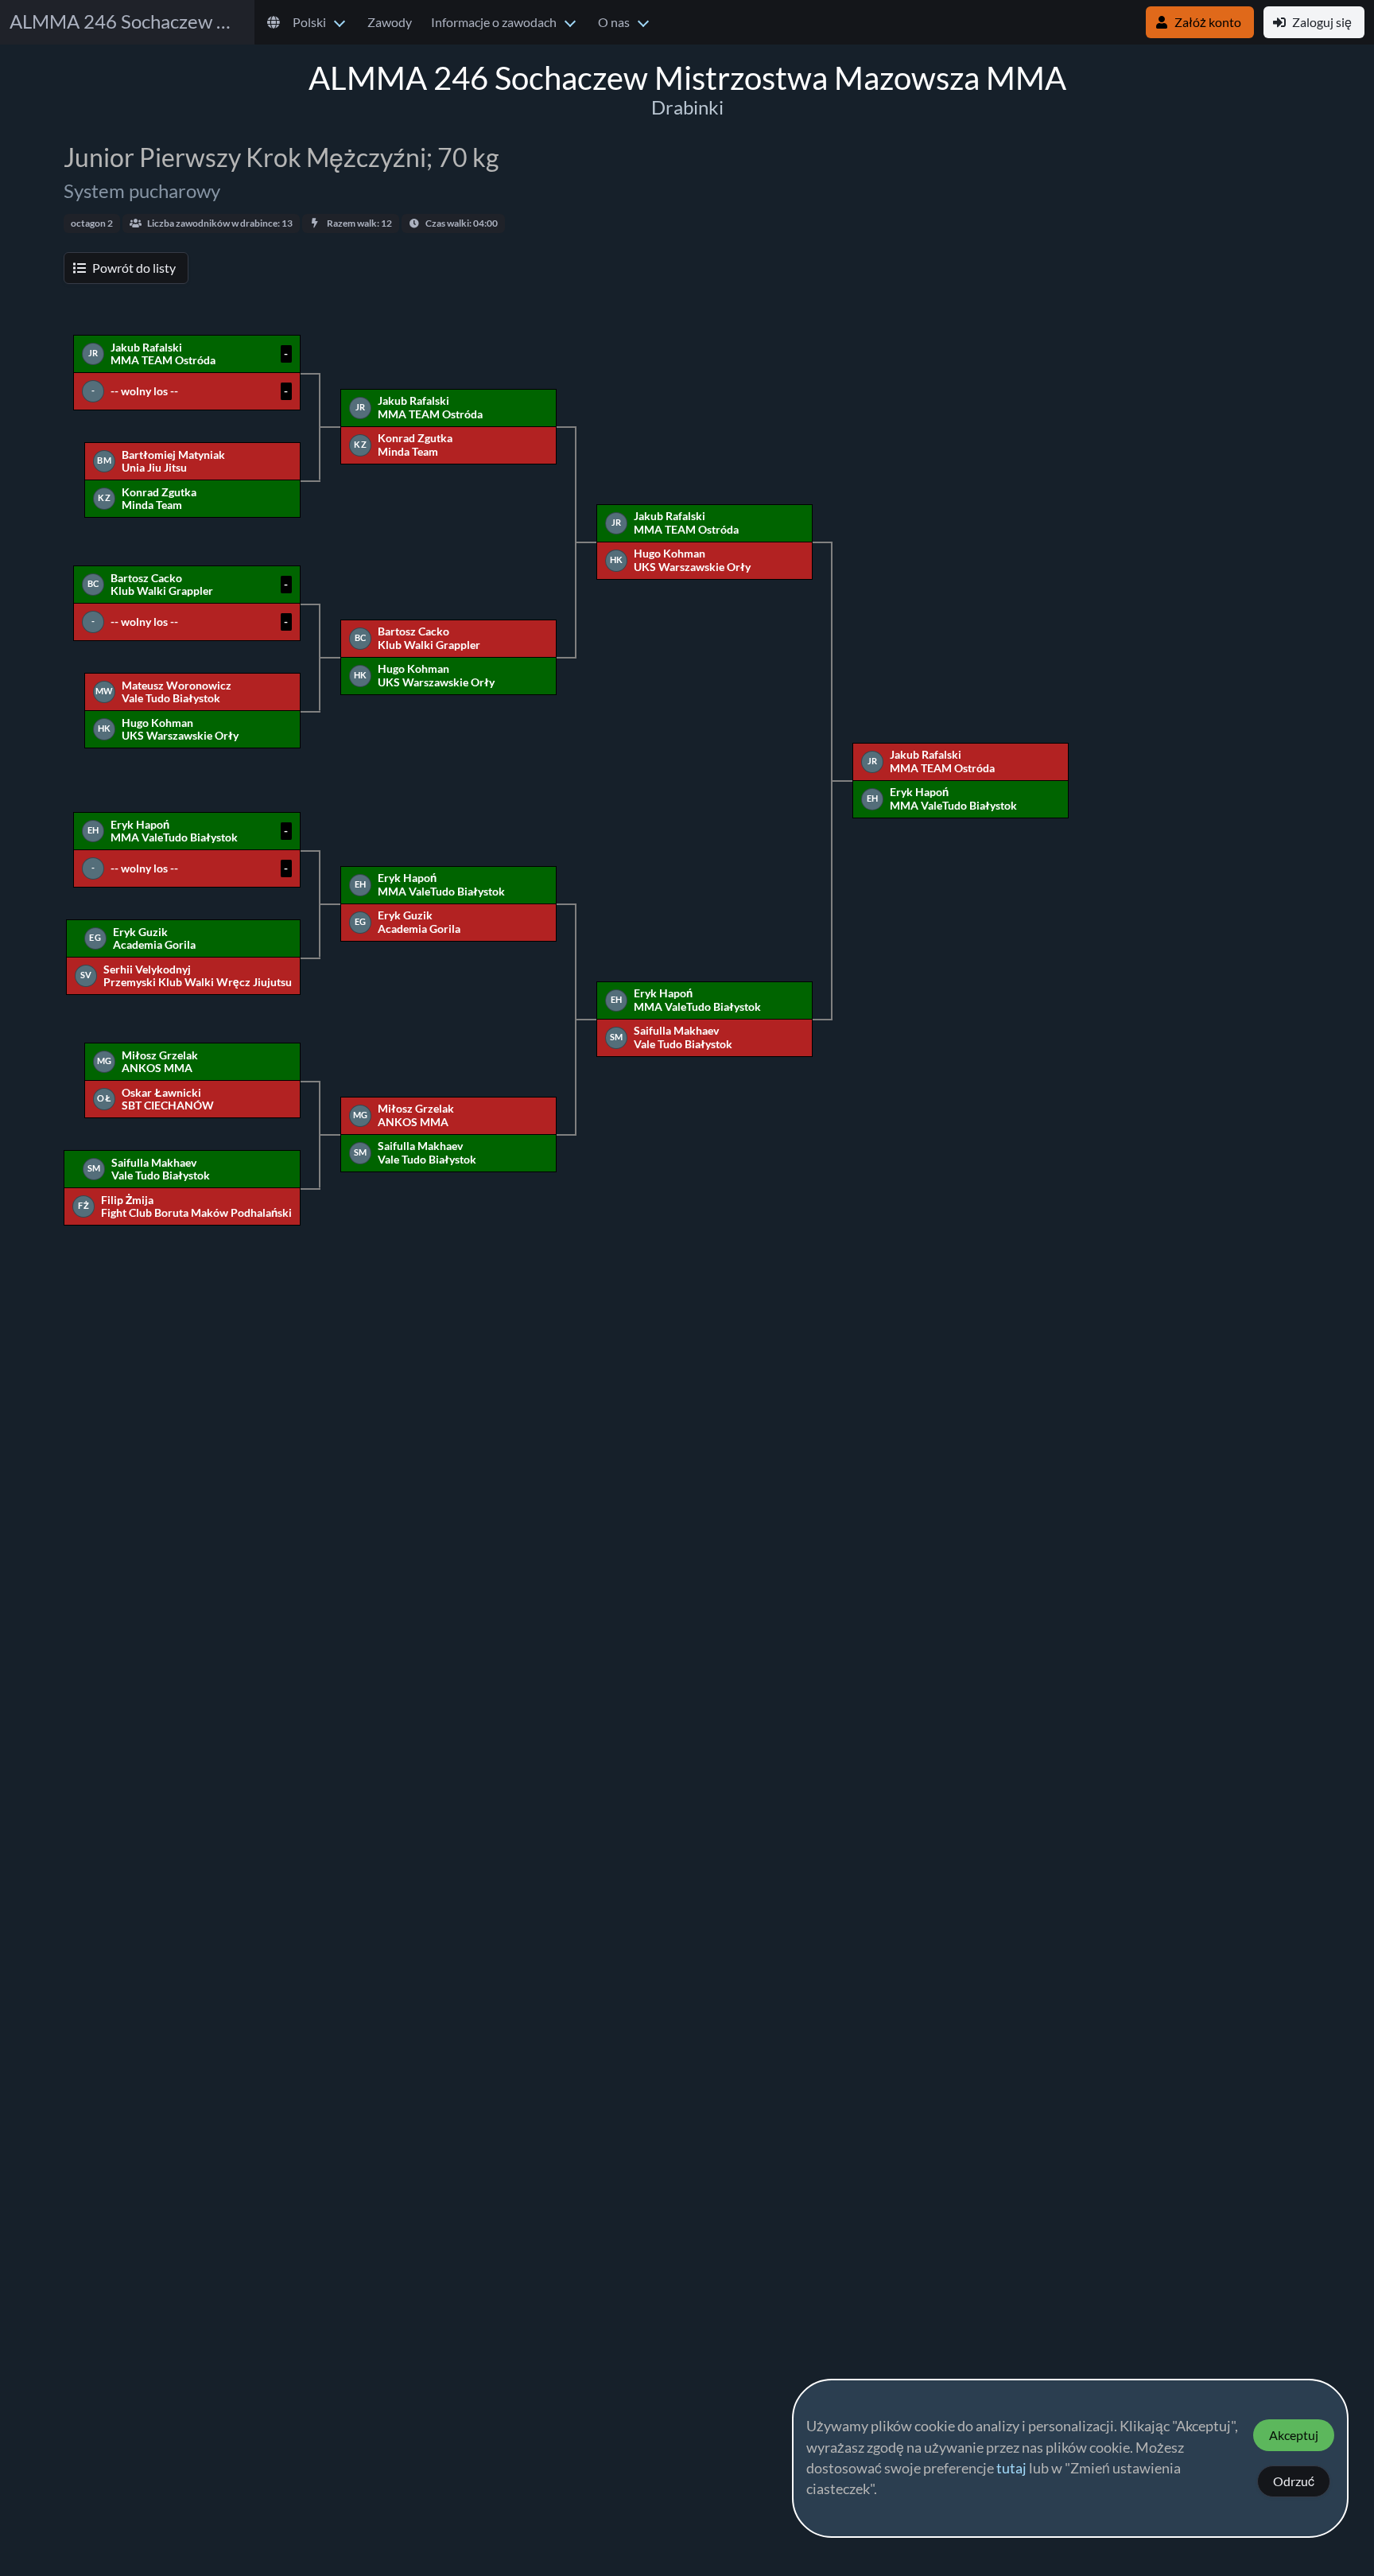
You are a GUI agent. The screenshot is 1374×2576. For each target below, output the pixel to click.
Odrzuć (1294, 2481)
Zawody (390, 22)
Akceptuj (1294, 2435)
